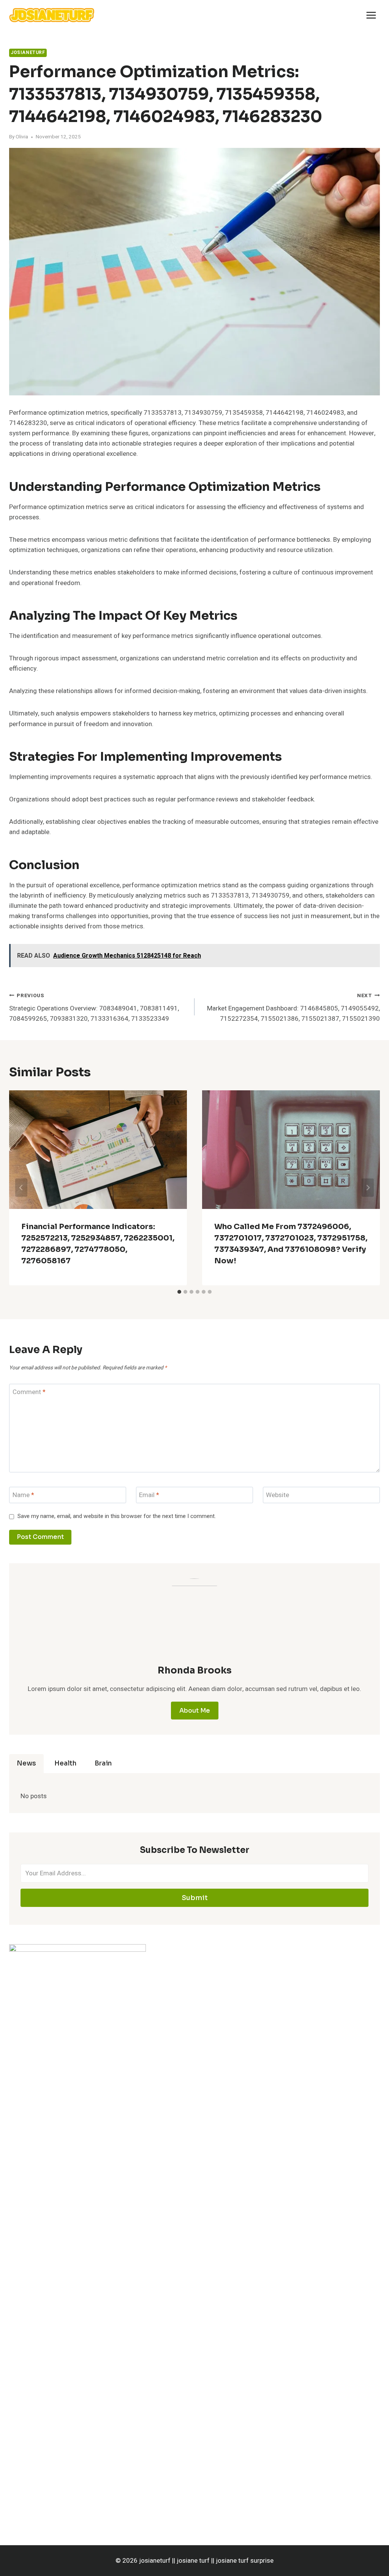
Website (278, 1495)
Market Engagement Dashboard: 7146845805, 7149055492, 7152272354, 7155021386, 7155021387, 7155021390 (293, 1008)
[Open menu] (371, 15)
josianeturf (28, 53)
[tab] (179, 1292)
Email (149, 1495)
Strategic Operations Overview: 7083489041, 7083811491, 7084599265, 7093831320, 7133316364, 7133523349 (94, 1008)
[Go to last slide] (21, 1188)
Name (23, 1495)
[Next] (368, 1188)
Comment (29, 1392)
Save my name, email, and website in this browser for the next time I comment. (117, 1516)
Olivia (22, 137)
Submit (195, 1898)
